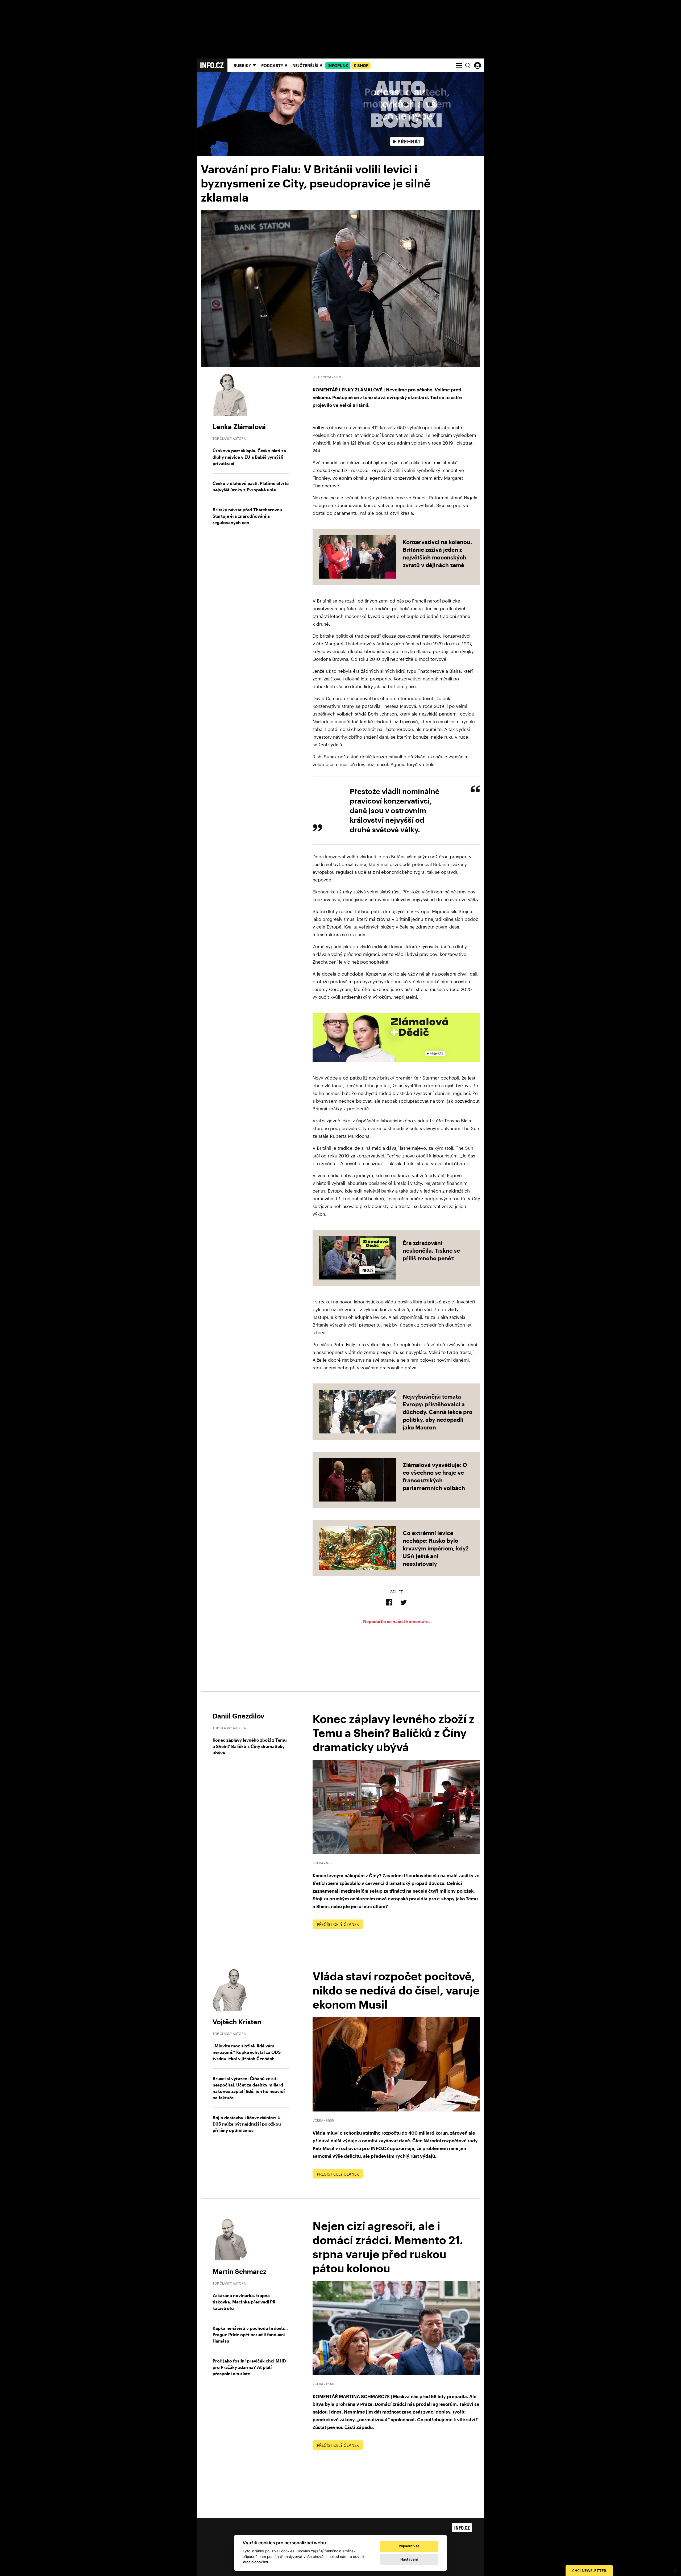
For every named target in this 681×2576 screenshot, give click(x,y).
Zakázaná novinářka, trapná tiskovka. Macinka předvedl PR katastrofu (244, 2302)
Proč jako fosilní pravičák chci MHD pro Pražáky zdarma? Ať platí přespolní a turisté (249, 2367)
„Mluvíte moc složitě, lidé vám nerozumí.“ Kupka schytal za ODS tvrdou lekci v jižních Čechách (247, 2052)
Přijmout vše (409, 2546)
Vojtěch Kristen (237, 2022)
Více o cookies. (256, 2562)
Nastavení (409, 2559)
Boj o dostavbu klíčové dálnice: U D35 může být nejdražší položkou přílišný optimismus (247, 2124)
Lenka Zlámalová (239, 426)
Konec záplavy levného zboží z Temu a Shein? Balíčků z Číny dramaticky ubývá (250, 1746)
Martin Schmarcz (239, 2271)
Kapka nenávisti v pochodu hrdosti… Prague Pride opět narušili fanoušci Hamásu (250, 2334)
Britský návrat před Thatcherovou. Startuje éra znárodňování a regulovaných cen (248, 516)
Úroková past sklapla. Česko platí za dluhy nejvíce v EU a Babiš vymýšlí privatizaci (249, 457)
